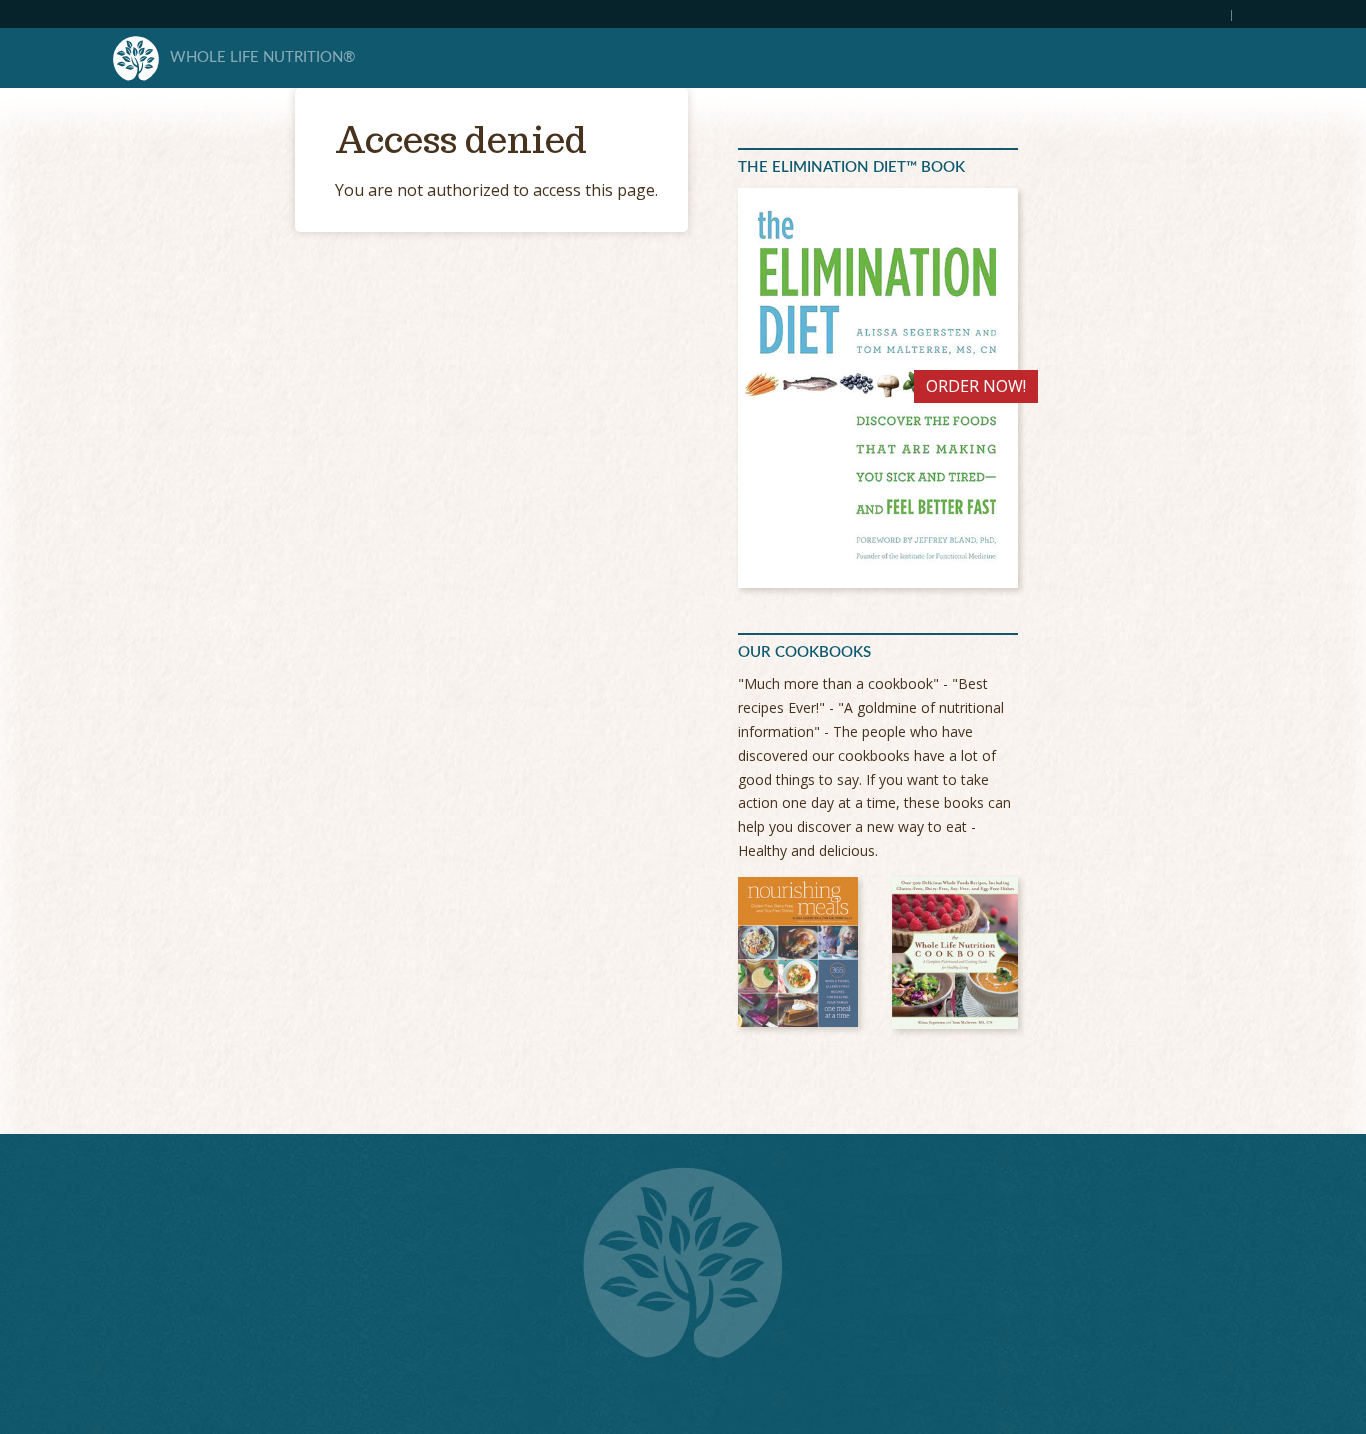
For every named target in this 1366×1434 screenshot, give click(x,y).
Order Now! (976, 386)
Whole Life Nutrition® (262, 57)
